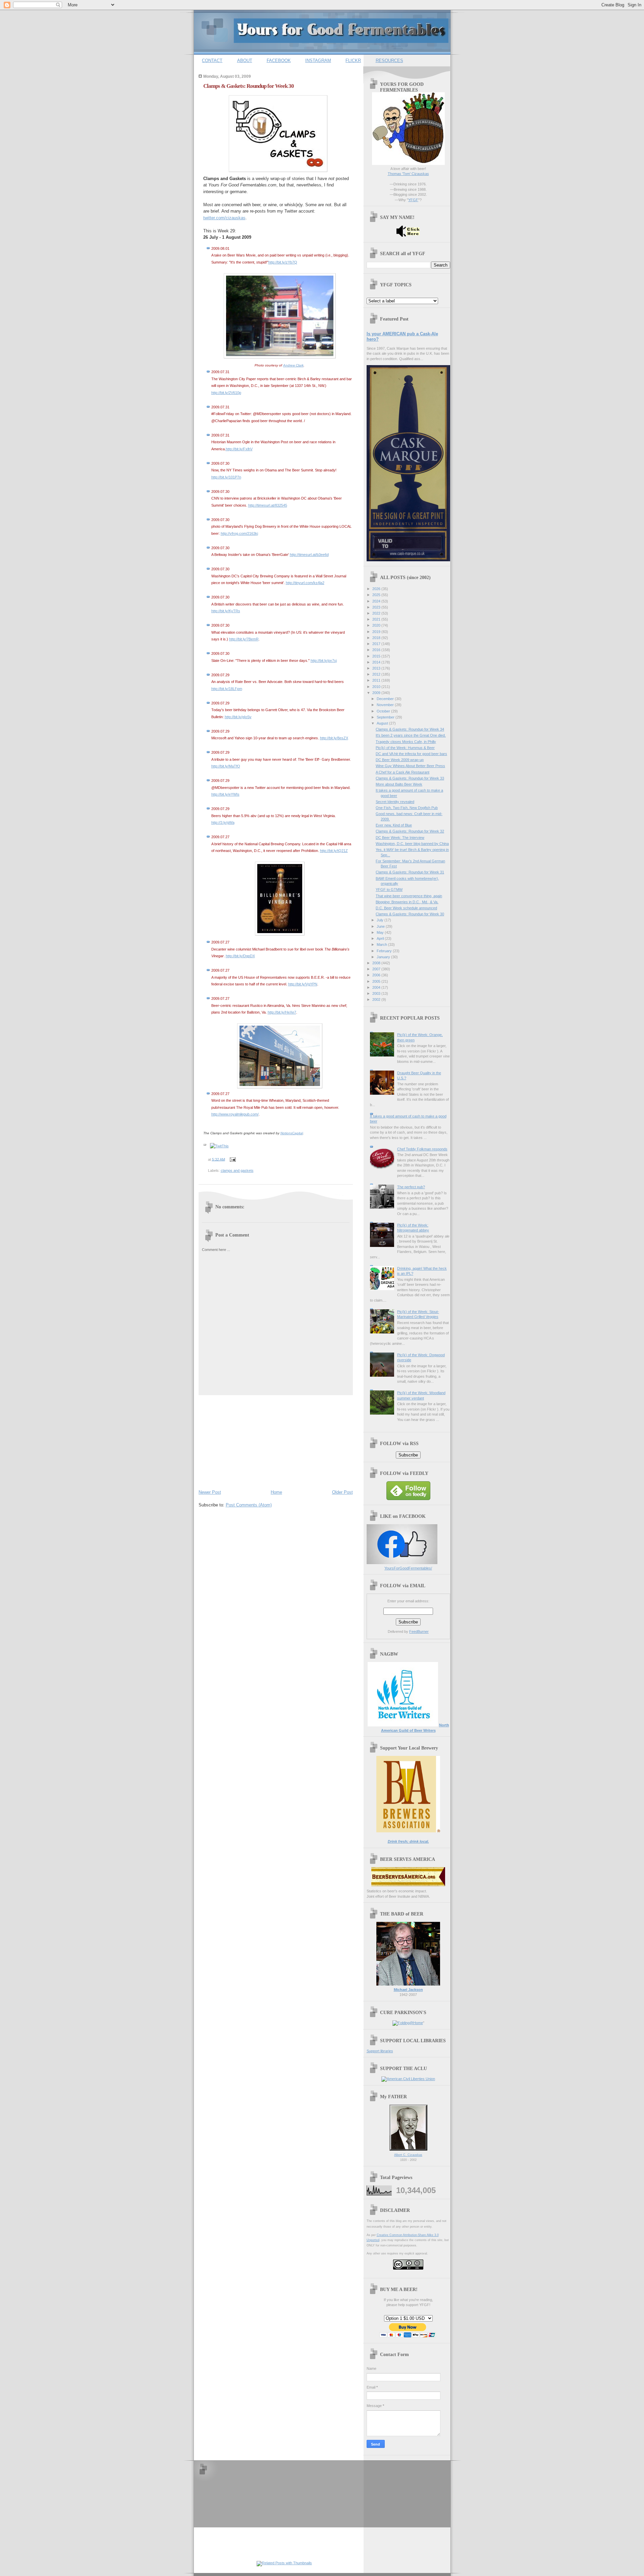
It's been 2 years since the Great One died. (411, 735)
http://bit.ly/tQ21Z (334, 851)
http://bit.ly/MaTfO (226, 766)
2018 (377, 638)
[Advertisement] (249, 1441)
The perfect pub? (411, 1187)
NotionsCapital (292, 1133)
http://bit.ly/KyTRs (226, 611)
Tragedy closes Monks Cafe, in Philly (406, 742)
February (385, 951)
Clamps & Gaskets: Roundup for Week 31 (410, 872)
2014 (377, 662)
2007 (377, 969)
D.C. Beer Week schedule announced (406, 908)
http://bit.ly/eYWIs (225, 794)
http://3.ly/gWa (223, 822)
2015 (377, 656)
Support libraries (380, 2051)
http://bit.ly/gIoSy (238, 717)
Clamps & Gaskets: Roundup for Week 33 (410, 778)
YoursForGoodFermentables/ (408, 1568)
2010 (377, 687)
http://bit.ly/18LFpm (227, 689)
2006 (377, 975)
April (381, 938)
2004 (377, 987)
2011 (377, 680)
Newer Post (210, 1492)
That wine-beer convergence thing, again (409, 896)
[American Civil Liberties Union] (408, 2079)
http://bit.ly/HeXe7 (282, 1012)
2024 (377, 601)
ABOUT (245, 61)
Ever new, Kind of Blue (394, 825)
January (384, 957)
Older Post (342, 1492)
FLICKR (353, 61)
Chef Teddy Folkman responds (422, 1149)
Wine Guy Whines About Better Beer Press (410, 766)
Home (276, 1492)
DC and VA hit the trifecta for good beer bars (411, 754)
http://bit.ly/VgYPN (303, 984)
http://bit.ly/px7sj (324, 661)
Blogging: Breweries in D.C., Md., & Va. (407, 902)
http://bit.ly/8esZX (334, 738)
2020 (377, 625)
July (381, 920)
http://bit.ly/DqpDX (240, 956)
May (381, 932)
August (383, 723)
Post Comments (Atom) (249, 1505)
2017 (377, 644)
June (381, 926)
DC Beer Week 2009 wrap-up (400, 760)
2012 (377, 674)
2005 (377, 981)
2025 (377, 595)
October (384, 711)
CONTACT (212, 61)
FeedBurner (419, 1632)
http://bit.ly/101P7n (226, 477)
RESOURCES (389, 61)
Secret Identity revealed (395, 802)
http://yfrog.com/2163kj (239, 533)
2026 (377, 589)
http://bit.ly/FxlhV (239, 449)
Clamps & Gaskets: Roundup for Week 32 (410, 831)
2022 (377, 613)
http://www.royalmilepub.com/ (235, 1114)
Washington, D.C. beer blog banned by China (412, 844)
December (386, 699)
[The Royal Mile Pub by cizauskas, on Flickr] (280, 1087)
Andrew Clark (293, 365)
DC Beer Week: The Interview (400, 838)
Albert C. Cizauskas (408, 2155)
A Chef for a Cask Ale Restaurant (402, 772)
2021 (377, 619)
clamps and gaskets (237, 1170)
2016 (377, 650)
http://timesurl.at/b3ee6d (309, 555)
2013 (377, 668)
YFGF (413, 200)
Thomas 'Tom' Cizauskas (408, 174)
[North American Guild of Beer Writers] (403, 1725)
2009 (377, 693)
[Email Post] (232, 1159)
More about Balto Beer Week (399, 784)
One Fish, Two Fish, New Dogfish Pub (407, 808)
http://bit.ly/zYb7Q (283, 262)
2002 (377, 999)
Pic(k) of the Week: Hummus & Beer (405, 748)
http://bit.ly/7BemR (244, 639)
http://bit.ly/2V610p (226, 393)
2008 (377, 963)
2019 (377, 632)
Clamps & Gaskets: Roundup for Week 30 (249, 86)
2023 (377, 607)
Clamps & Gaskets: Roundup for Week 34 (410, 729)
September (386, 717)
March (382, 944)
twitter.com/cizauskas (224, 218)
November (386, 705)
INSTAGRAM (318, 61)
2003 (377, 993)
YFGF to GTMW (389, 890)
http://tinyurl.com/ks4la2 (305, 583)
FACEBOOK (279, 61)
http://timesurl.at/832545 (268, 505)
